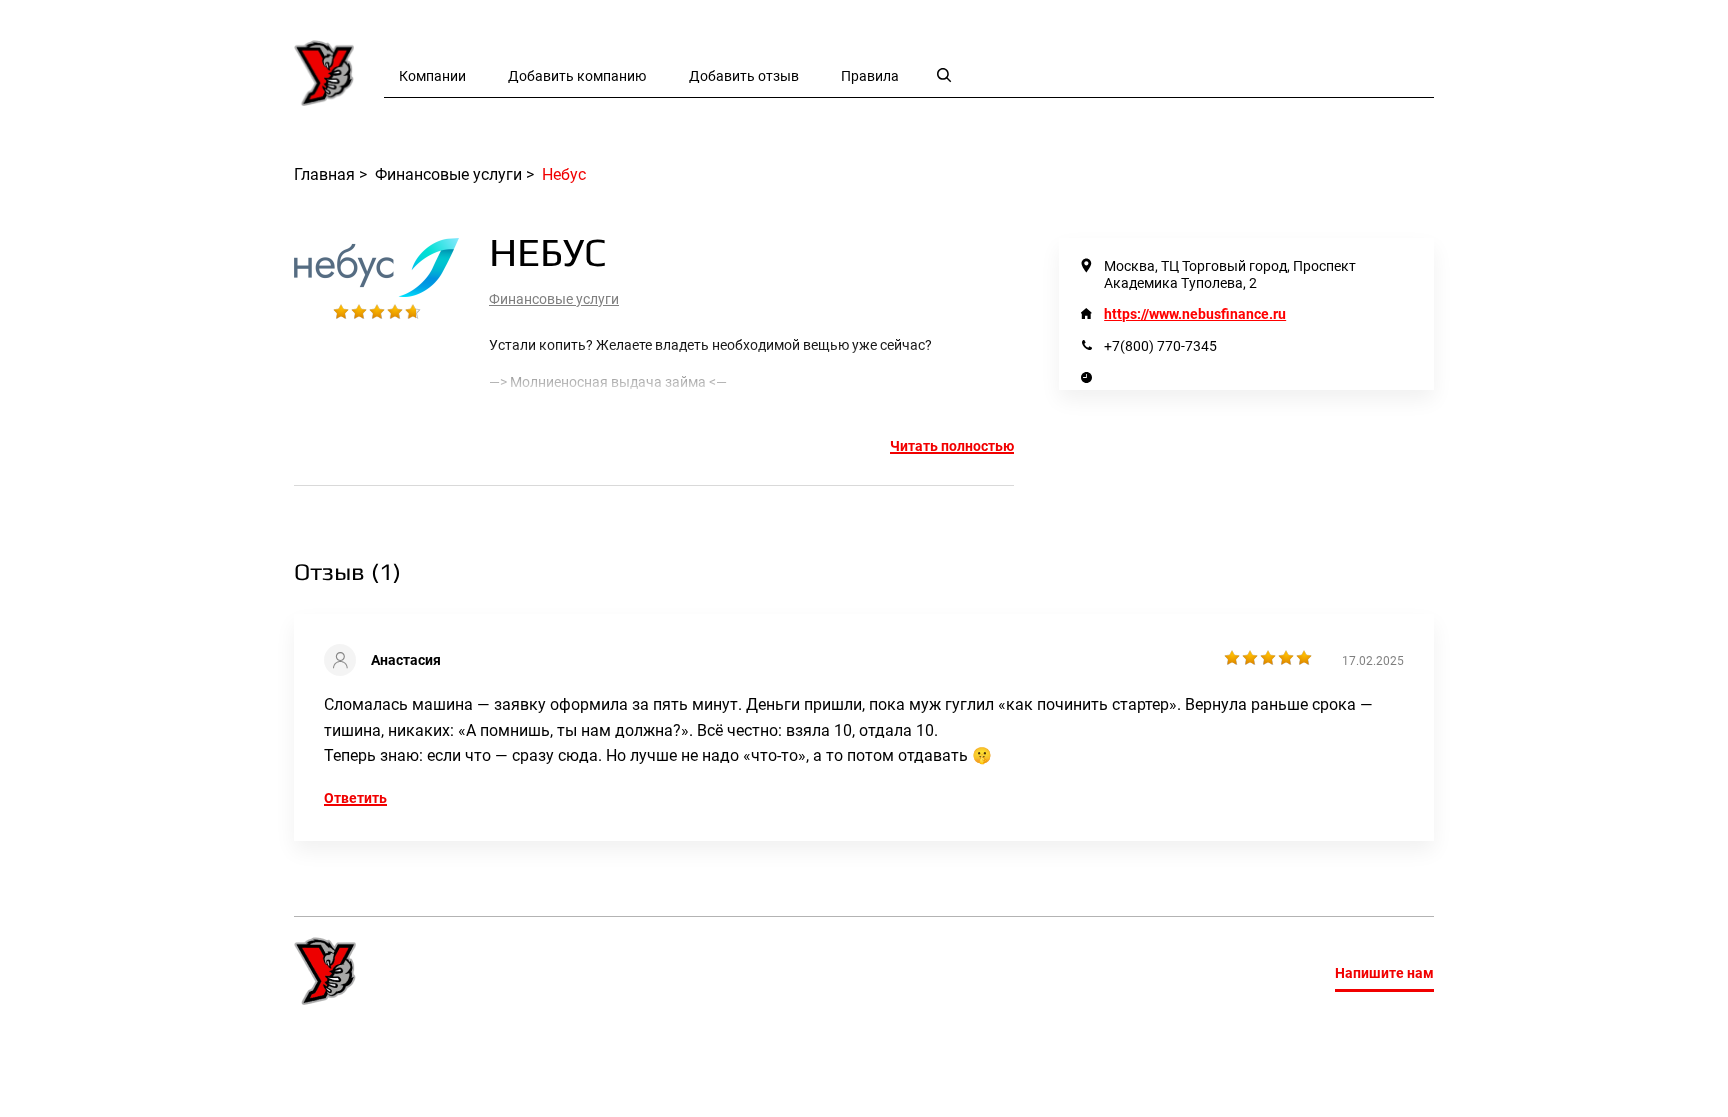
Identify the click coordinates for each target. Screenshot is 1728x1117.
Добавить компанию (577, 76)
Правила (870, 76)
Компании (432, 76)
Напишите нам (1384, 973)
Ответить (355, 798)
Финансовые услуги (554, 299)
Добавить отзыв (744, 76)
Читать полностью (952, 446)
